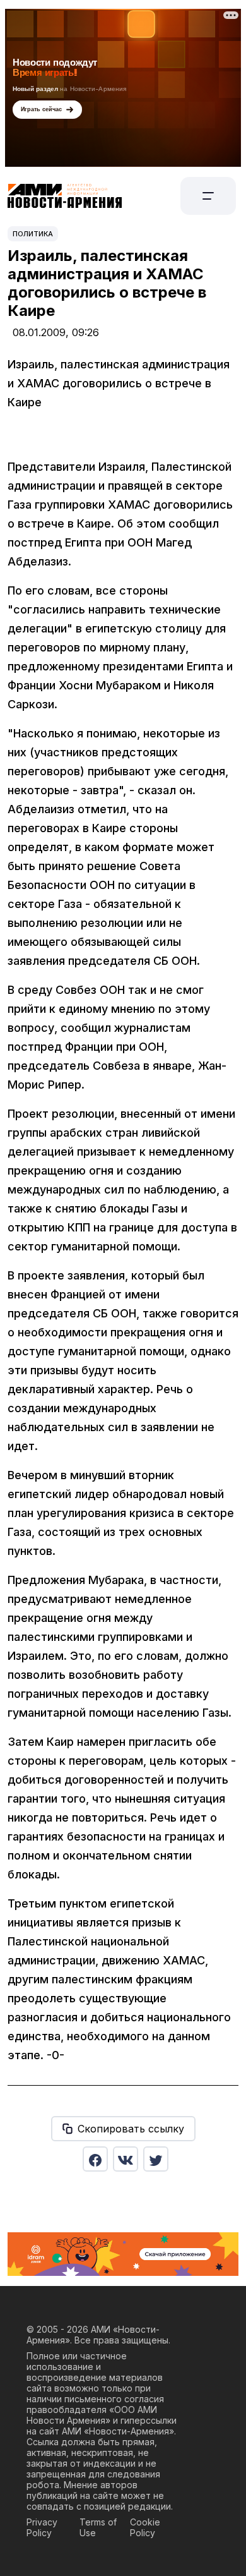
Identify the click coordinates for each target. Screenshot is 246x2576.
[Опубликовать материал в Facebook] (95, 2159)
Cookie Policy (145, 2527)
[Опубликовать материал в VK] (126, 2159)
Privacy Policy (42, 2527)
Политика (33, 234)
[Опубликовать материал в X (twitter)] (156, 2159)
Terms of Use (98, 2527)
